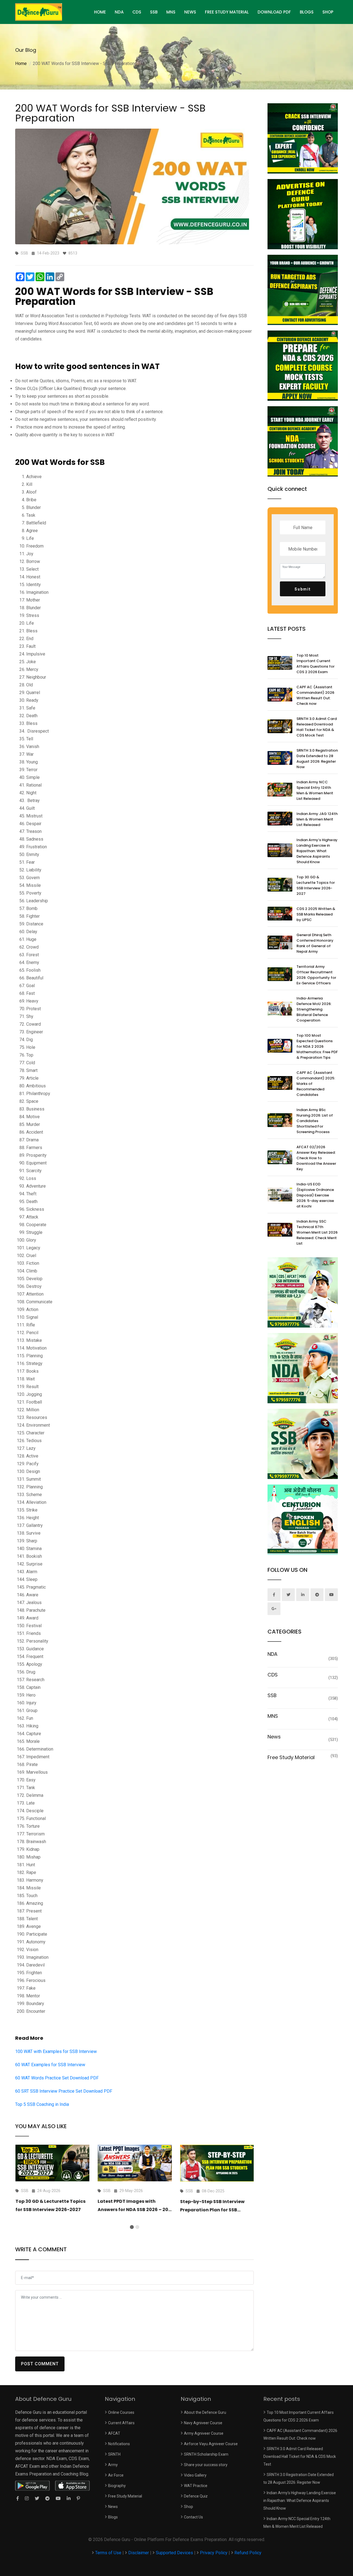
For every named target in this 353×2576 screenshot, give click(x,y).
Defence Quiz (196, 2496)
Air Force (116, 2475)
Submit (303, 589)
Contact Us (193, 2517)
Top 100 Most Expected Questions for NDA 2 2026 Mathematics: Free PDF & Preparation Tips (317, 1046)
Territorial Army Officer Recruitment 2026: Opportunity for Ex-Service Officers (316, 975)
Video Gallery (195, 2475)
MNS (171, 12)
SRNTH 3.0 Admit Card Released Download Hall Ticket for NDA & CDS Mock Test (317, 727)
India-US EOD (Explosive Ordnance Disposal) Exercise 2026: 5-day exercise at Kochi (315, 1195)
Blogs (307, 12)
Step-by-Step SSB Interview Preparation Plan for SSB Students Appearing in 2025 (213, 2210)
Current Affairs (121, 2423)
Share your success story (206, 2465)
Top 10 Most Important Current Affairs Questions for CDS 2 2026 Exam (315, 664)
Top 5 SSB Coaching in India (42, 2104)
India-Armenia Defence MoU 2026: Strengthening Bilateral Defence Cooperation (314, 1009)
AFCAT (114, 2433)
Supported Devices (174, 2553)
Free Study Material (227, 12)
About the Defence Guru (205, 2412)
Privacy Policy (214, 2553)
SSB (154, 12)
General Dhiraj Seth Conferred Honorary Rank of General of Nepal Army (315, 943)
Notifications (119, 2444)
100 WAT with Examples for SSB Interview (56, 2051)
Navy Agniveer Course (203, 2423)
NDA (119, 12)
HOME (100, 12)
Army (113, 2465)
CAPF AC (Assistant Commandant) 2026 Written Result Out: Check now (315, 695)
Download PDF (274, 12)
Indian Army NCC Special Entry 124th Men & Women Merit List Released (315, 790)
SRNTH (114, 2454)
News (190, 12)
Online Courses (121, 2412)
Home (21, 63)
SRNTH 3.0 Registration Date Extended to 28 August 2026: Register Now (317, 759)
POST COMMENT (40, 2364)
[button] (132, 2227)
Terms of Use (109, 2553)
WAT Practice (196, 2486)
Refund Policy (248, 2553)
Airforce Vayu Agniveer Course (211, 2444)
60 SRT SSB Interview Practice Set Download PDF (64, 2091)
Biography (117, 2486)
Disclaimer (139, 2553)
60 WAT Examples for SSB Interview (50, 2065)
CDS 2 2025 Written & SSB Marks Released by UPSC (316, 914)
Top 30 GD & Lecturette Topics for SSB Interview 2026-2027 (316, 885)
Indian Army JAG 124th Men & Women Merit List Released (317, 819)
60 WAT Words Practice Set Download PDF (57, 2078)
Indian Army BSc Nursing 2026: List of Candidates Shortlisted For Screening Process (315, 1121)
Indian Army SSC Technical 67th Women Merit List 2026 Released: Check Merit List (317, 1232)
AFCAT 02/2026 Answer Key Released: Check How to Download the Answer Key (316, 1158)
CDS (137, 12)
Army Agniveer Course (204, 2433)
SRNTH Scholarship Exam (206, 2454)
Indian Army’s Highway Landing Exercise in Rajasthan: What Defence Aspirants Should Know (317, 851)
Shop (328, 12)
